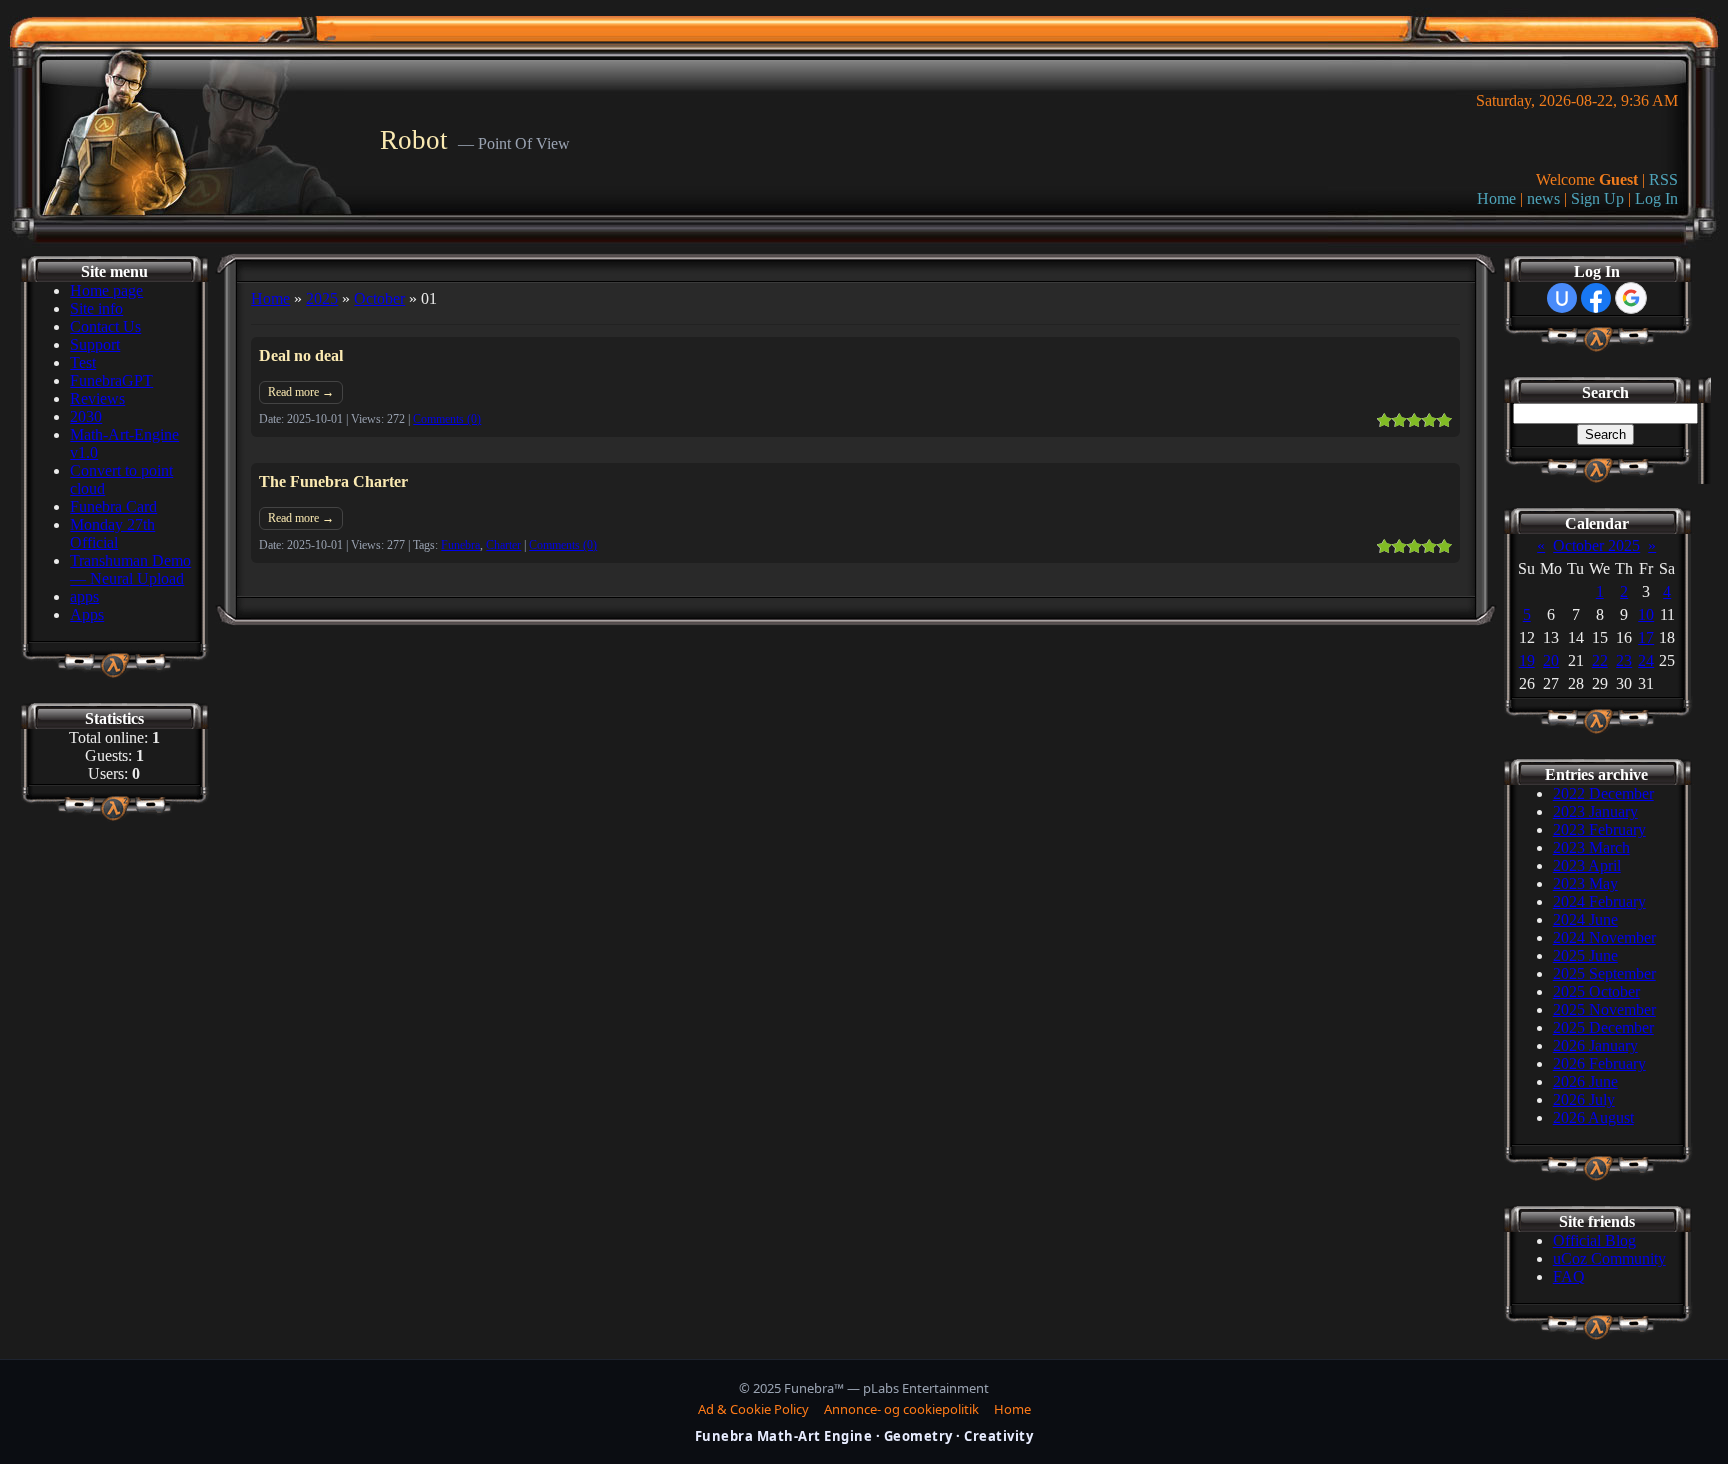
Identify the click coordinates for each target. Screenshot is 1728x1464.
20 (1551, 660)
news (1543, 198)
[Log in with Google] (1631, 298)
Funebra (460, 545)
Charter (503, 545)
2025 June (1585, 955)
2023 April (1587, 865)
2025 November (1604, 1009)
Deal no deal (301, 355)
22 (1600, 660)
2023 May (1585, 883)
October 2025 (1596, 545)
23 (1624, 660)
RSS (1663, 179)
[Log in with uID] (1562, 298)
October (379, 298)
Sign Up (1597, 198)
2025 (322, 298)
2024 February (1599, 901)
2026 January (1595, 1045)
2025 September (1604, 973)
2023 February (1599, 829)
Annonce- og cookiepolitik (901, 1409)
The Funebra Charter (333, 481)
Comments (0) (447, 419)
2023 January (1595, 811)
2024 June (1585, 919)
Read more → (301, 392)
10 (1646, 614)
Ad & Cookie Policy (753, 1409)
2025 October (1596, 991)
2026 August (1593, 1117)
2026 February (1599, 1063)
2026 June (1585, 1081)
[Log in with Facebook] (1596, 298)
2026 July (1584, 1099)
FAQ (1569, 1276)
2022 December (1603, 793)
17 (1646, 637)
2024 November (1604, 937)
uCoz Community (1609, 1258)
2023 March (1591, 847)
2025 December (1603, 1027)
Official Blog (1594, 1240)
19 (1527, 660)
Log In (1656, 198)
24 (1646, 660)
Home (1496, 198)
